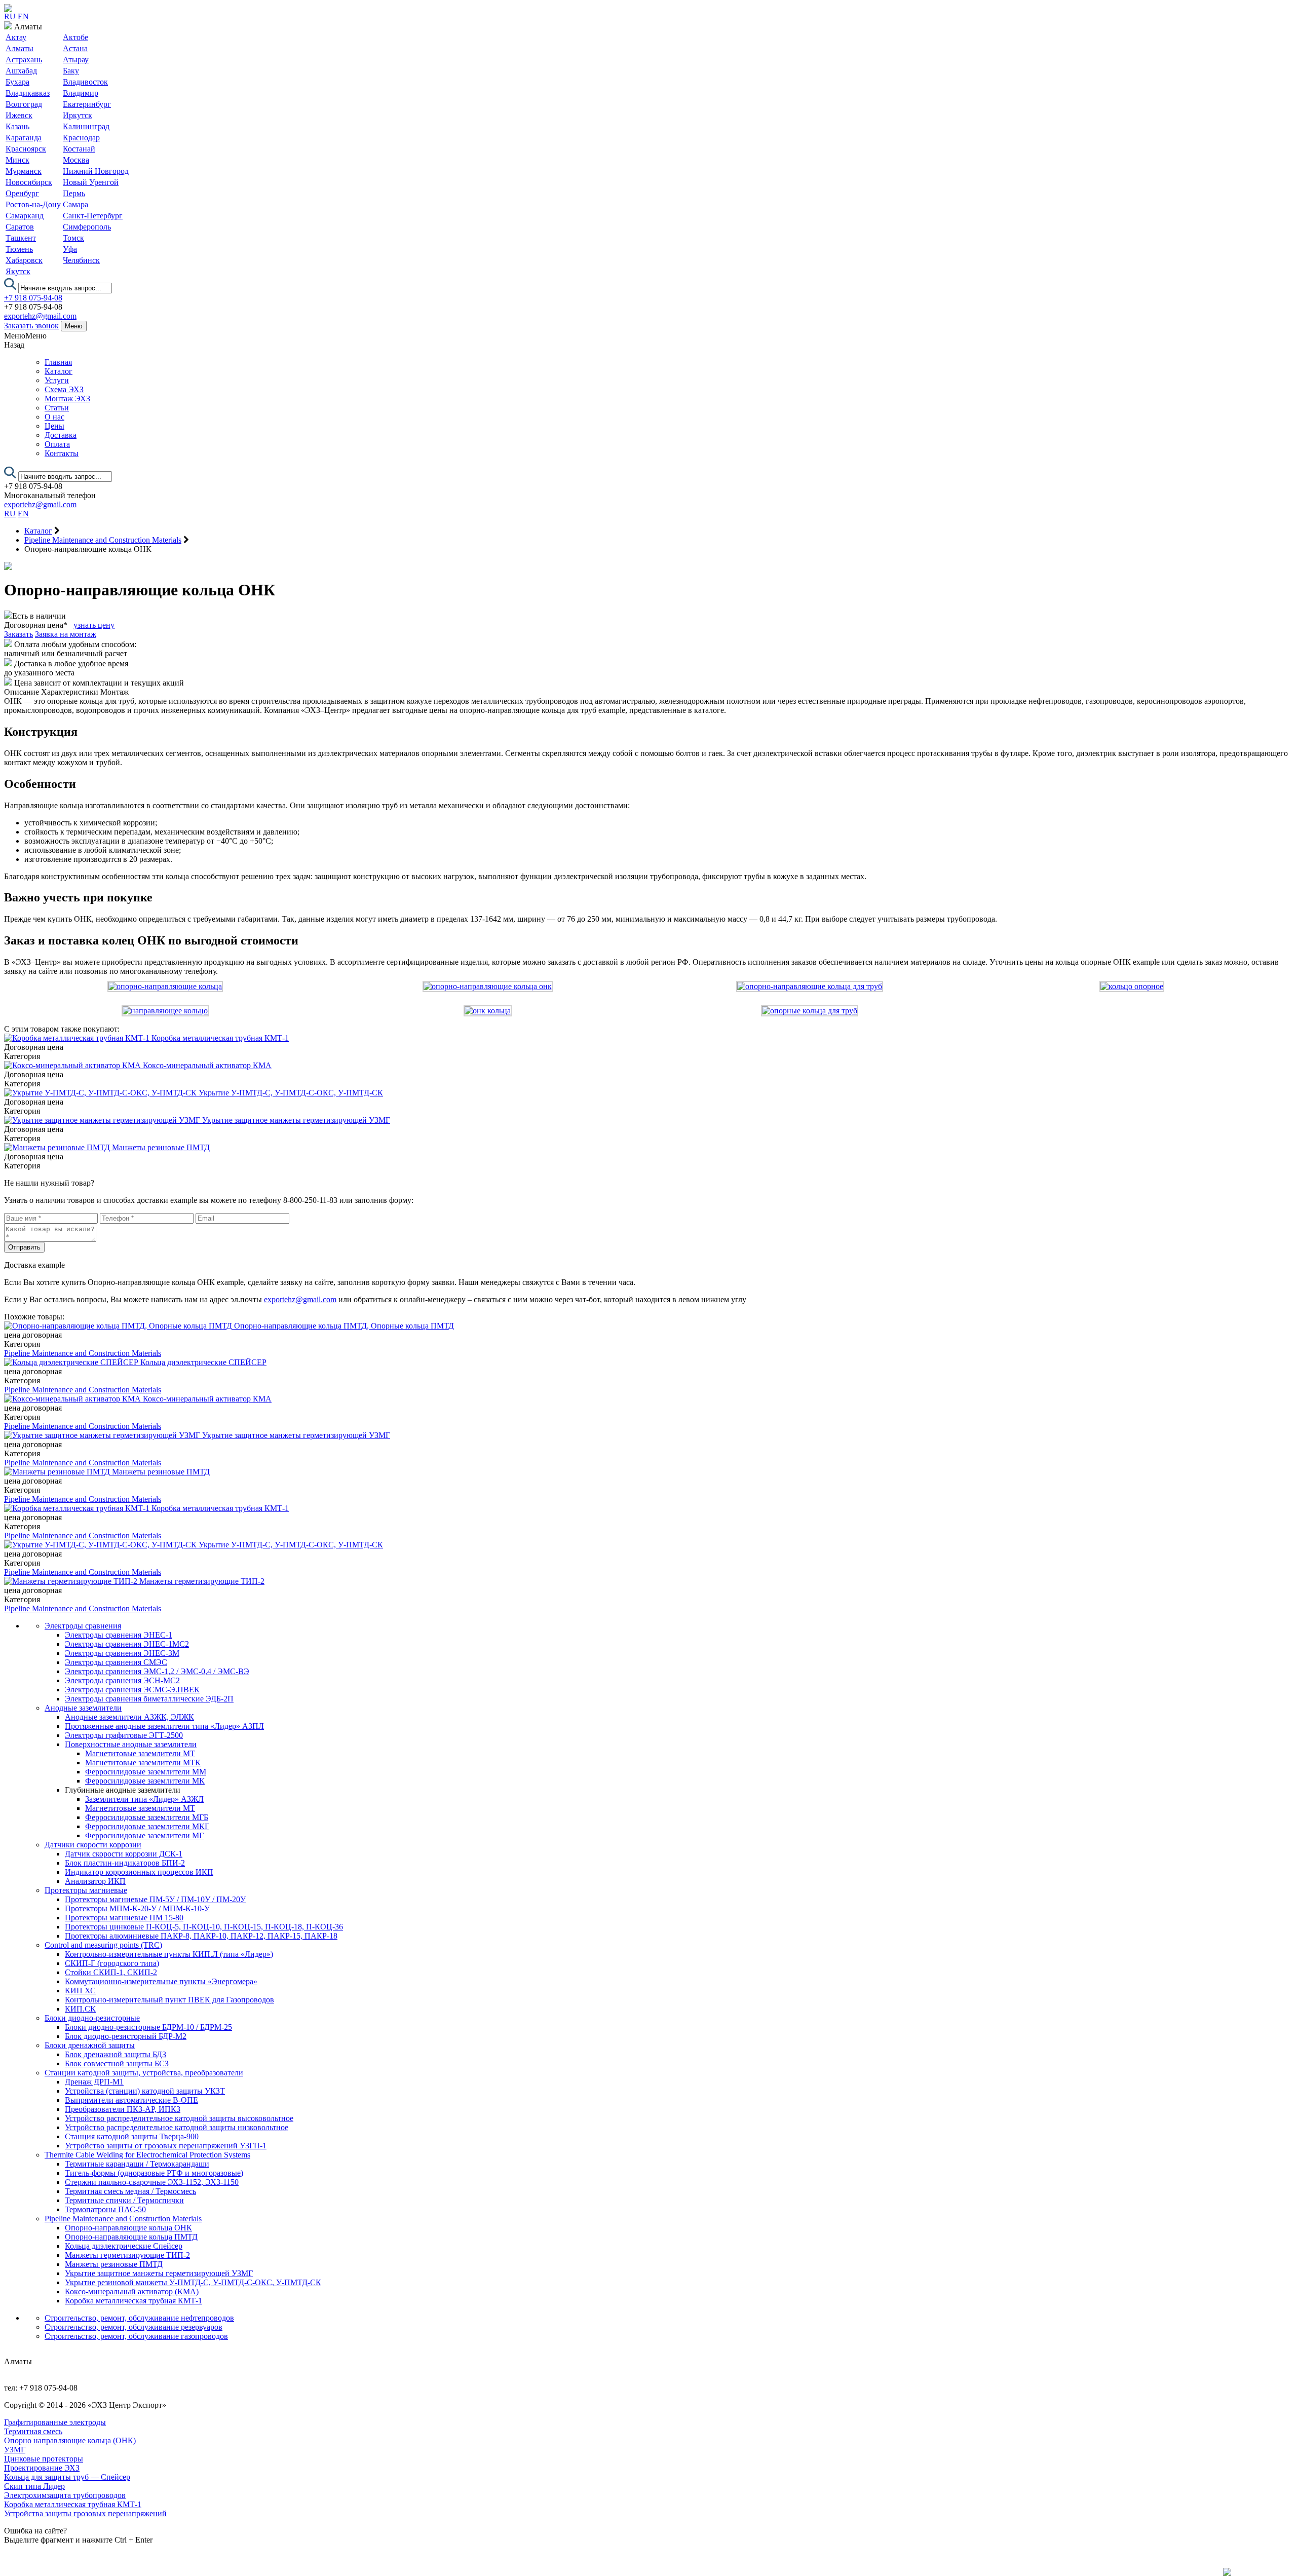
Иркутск (78, 115)
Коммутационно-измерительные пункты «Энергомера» (161, 1981)
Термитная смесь (33, 2431)
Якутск (18, 271)
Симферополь (87, 227)
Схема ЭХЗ (64, 389)
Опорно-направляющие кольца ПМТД (131, 2237)
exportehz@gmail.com (40, 316)
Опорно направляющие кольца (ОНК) (70, 2440)
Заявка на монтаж (66, 634)
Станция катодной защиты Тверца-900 (132, 2136)
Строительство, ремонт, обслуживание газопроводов (136, 2336)
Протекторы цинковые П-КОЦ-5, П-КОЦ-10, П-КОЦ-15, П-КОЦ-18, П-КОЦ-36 (204, 1927)
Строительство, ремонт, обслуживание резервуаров (133, 2327)
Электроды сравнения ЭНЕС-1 (119, 1635)
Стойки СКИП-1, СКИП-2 (111, 1972)
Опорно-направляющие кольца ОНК (128, 2228)
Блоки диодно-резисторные (92, 2018)
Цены (54, 426)
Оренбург (22, 193)
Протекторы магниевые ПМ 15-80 (124, 1918)
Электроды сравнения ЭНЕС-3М (122, 1653)
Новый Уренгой (91, 182)
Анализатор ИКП (95, 1881)
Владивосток (85, 82)
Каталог (59, 371)
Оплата (57, 444)
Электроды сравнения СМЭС (116, 1662)
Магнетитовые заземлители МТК (143, 1763)
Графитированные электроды (55, 2422)
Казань (17, 126)
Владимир (81, 93)
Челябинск (81, 260)
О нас (54, 417)
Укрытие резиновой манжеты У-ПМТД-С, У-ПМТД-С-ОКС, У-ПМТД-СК (193, 2282)
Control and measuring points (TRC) (103, 1945)
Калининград (86, 126)
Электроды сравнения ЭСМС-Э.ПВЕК (132, 1690)
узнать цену (94, 625)
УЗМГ (15, 2450)
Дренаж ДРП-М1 (94, 2082)
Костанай (79, 149)
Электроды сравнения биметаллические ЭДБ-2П (149, 1699)
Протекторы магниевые (86, 1890)
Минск (17, 160)
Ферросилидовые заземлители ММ (146, 1772)
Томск (73, 238)
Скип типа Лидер (34, 2486)
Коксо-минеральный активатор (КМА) (132, 2291)
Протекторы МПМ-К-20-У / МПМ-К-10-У (137, 1908)
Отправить (24, 1247)
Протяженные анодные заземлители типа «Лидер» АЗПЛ (164, 1726)
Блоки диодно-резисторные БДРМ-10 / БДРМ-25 (148, 2027)
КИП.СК (80, 2009)
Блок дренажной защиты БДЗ (116, 2054)
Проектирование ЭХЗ (42, 2468)
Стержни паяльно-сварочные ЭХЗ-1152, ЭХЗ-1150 (152, 2182)
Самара (75, 204)
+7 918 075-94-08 (33, 298)
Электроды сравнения (83, 1626)
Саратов (20, 227)
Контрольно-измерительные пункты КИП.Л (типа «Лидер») (169, 1954)
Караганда (24, 138)
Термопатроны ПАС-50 (105, 2209)
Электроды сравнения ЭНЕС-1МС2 (127, 1644)
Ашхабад (21, 71)
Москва (76, 160)
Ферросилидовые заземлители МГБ (147, 1817)
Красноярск (26, 149)
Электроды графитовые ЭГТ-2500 (124, 1735)
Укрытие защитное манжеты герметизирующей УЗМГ (159, 2273)
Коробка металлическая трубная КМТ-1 (133, 2301)
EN (23, 16)
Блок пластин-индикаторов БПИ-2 (125, 1863)
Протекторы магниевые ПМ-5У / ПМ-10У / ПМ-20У (155, 1899)
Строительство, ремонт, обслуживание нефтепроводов (139, 2318)
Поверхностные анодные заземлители (131, 1744)
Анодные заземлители (83, 1708)
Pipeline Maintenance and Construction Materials (83, 1353)
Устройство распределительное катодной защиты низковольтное (177, 2127)
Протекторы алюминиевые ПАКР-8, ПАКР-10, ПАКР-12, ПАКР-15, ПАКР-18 (201, 1936)
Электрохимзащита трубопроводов (65, 2495)
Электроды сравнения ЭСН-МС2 (122, 1680)
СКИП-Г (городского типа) (112, 1963)
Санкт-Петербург (93, 216)
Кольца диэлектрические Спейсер (124, 2246)
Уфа (70, 249)
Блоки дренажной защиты (90, 2045)
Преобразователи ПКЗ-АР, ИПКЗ (123, 2109)
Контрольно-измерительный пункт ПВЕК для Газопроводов (169, 2000)
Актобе (75, 37)
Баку (71, 71)
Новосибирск (29, 182)
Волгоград (24, 104)
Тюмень (19, 249)
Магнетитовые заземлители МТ (140, 1753)
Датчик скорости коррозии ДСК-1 (124, 1854)
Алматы (20, 48)
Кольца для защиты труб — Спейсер (67, 2477)
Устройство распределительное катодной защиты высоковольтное (179, 2118)
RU (10, 16)
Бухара (17, 82)
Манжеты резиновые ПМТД (114, 2264)
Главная (58, 362)
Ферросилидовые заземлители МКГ (147, 1826)
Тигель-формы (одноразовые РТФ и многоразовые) (154, 2173)
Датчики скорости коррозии (93, 1845)
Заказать (18, 634)
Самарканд (25, 216)
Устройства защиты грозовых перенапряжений (85, 2513)
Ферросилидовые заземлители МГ (144, 1835)
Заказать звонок (31, 326)
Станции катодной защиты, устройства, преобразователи (144, 2073)
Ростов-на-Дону (33, 204)
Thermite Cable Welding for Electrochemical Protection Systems (147, 2155)
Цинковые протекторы (44, 2459)
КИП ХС (80, 1991)
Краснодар (81, 138)
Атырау (76, 60)
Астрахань (24, 60)
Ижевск (19, 115)
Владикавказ (28, 93)
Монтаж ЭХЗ (67, 399)
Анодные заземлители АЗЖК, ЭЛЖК (129, 1717)
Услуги (57, 380)
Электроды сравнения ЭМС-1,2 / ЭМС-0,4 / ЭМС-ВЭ (157, 1671)
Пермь (74, 193)
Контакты (62, 453)
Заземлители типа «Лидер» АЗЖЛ (144, 1799)
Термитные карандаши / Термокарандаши (137, 2164)
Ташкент (21, 238)
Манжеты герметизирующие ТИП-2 (127, 2255)
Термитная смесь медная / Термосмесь (130, 2191)
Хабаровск (24, 260)
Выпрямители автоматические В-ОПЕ (131, 2100)
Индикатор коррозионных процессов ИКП (139, 1872)
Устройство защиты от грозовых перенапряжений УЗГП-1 (166, 2146)
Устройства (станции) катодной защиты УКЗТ (145, 2091)
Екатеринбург (87, 104)
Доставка (61, 435)
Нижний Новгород (96, 171)
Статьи (57, 408)
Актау (16, 37)
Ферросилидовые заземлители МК (145, 1781)
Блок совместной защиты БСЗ (117, 2063)
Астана (75, 48)
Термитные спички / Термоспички (124, 2200)
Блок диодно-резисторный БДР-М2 (126, 2036)
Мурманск (24, 171)
